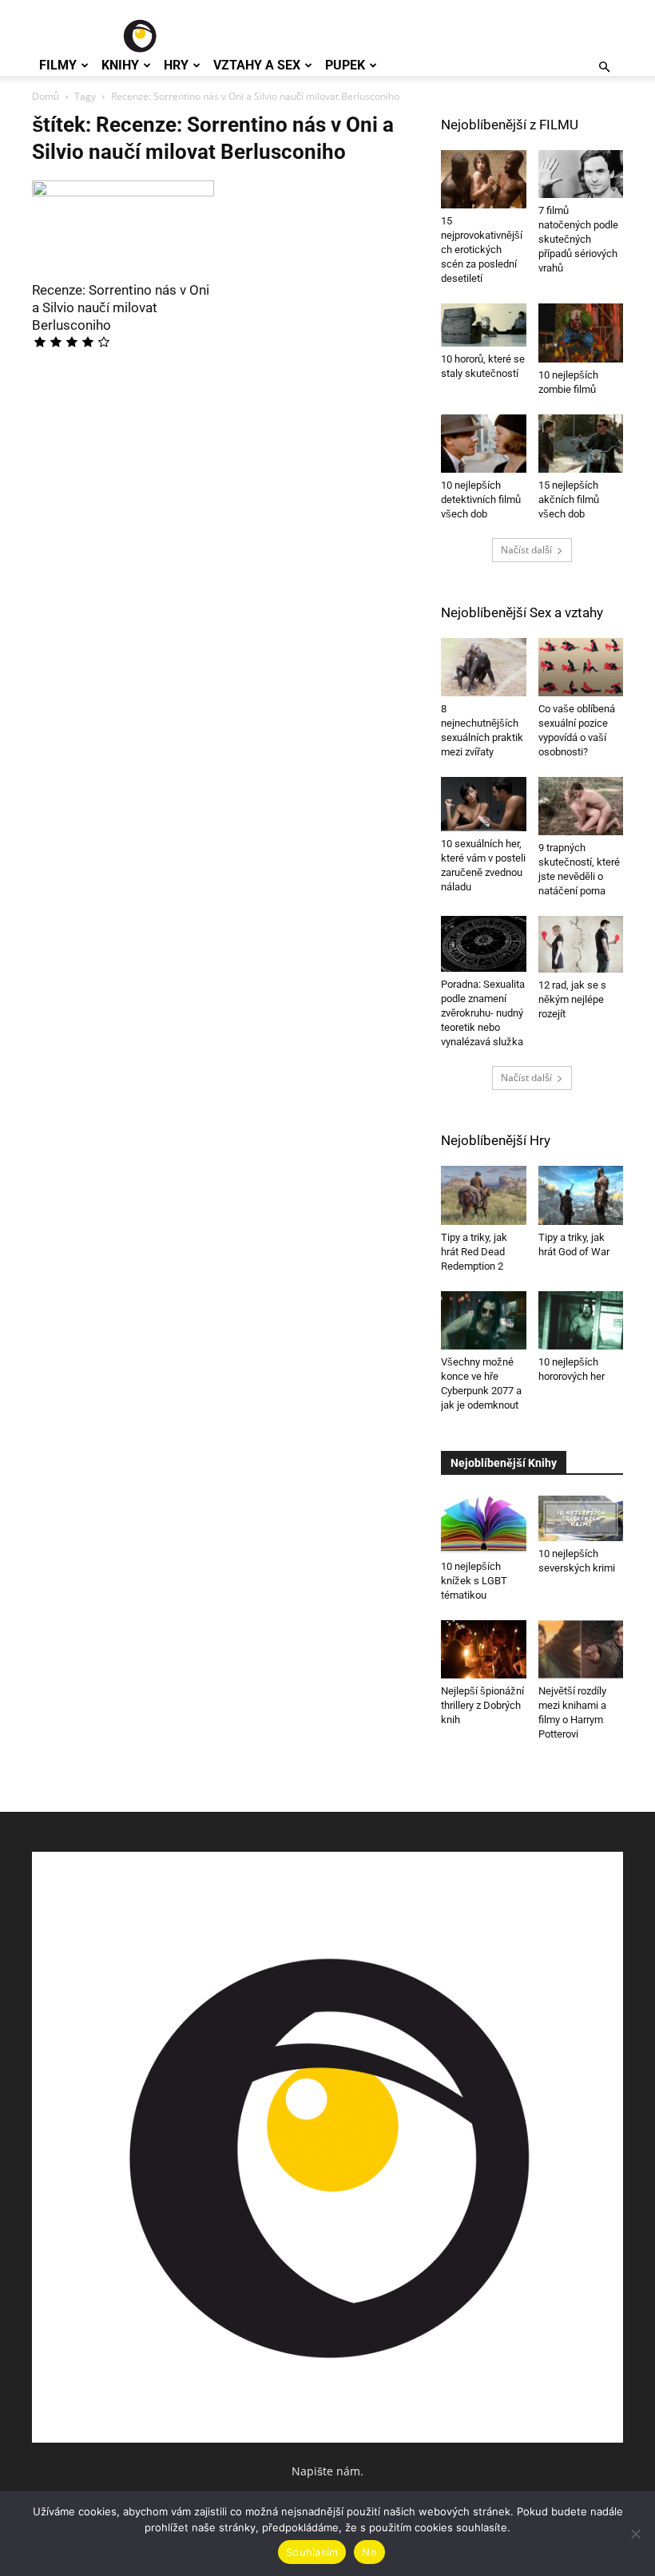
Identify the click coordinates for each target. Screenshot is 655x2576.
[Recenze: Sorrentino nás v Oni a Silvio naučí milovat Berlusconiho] (123, 226)
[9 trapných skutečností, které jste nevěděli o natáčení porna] (581, 806)
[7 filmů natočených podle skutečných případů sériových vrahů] (581, 174)
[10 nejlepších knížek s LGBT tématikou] (484, 1525)
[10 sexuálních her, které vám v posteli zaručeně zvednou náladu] (484, 804)
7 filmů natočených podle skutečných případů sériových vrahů (578, 239)
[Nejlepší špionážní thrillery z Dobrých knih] (484, 1649)
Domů (46, 96)
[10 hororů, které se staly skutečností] (484, 325)
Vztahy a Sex (257, 65)
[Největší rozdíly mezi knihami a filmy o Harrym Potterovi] (581, 1649)
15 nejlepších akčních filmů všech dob (569, 499)
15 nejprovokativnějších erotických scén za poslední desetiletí (482, 250)
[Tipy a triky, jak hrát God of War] (581, 1195)
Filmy (58, 65)
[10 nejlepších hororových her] (581, 1320)
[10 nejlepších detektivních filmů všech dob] (484, 444)
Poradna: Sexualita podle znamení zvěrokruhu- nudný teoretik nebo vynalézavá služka (483, 1013)
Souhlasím (312, 2552)
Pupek (345, 65)
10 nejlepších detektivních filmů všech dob (481, 499)
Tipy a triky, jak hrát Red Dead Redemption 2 (474, 1252)
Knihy (120, 65)
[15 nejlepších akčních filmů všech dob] (581, 444)
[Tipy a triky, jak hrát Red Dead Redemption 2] (484, 1195)
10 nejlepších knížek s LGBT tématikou (474, 1581)
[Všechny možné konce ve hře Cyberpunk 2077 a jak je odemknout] (484, 1320)
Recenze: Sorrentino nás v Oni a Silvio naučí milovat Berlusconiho (121, 307)
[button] (604, 67)
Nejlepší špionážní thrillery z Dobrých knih (482, 1705)
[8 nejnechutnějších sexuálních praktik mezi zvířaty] (484, 667)
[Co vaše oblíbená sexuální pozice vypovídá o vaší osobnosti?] (581, 667)
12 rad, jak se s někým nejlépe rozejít (572, 999)
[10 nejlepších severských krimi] (581, 1519)
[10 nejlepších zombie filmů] (581, 333)
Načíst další (526, 550)
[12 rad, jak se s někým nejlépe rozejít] (581, 944)
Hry (176, 65)
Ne (369, 2552)
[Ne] (635, 2534)
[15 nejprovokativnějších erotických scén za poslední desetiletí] (484, 179)
